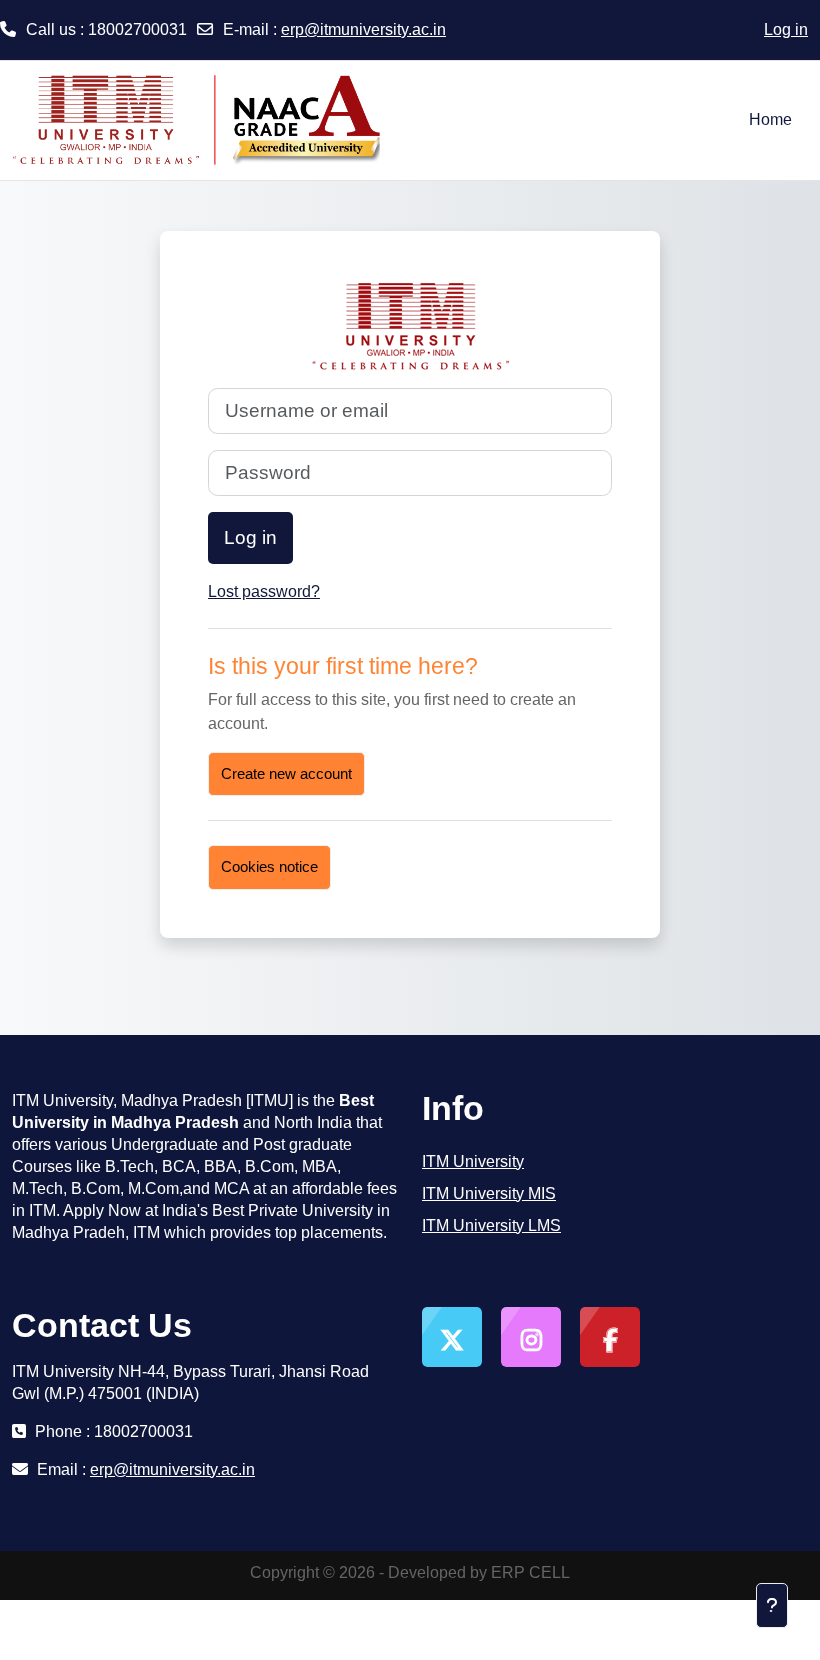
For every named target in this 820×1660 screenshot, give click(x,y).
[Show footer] (772, 1605)
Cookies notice (269, 866)
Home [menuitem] (770, 119)
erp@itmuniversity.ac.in (363, 29)
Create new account (286, 773)
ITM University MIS (489, 1193)
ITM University (473, 1161)
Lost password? (264, 591)
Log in (786, 29)
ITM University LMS (491, 1225)
